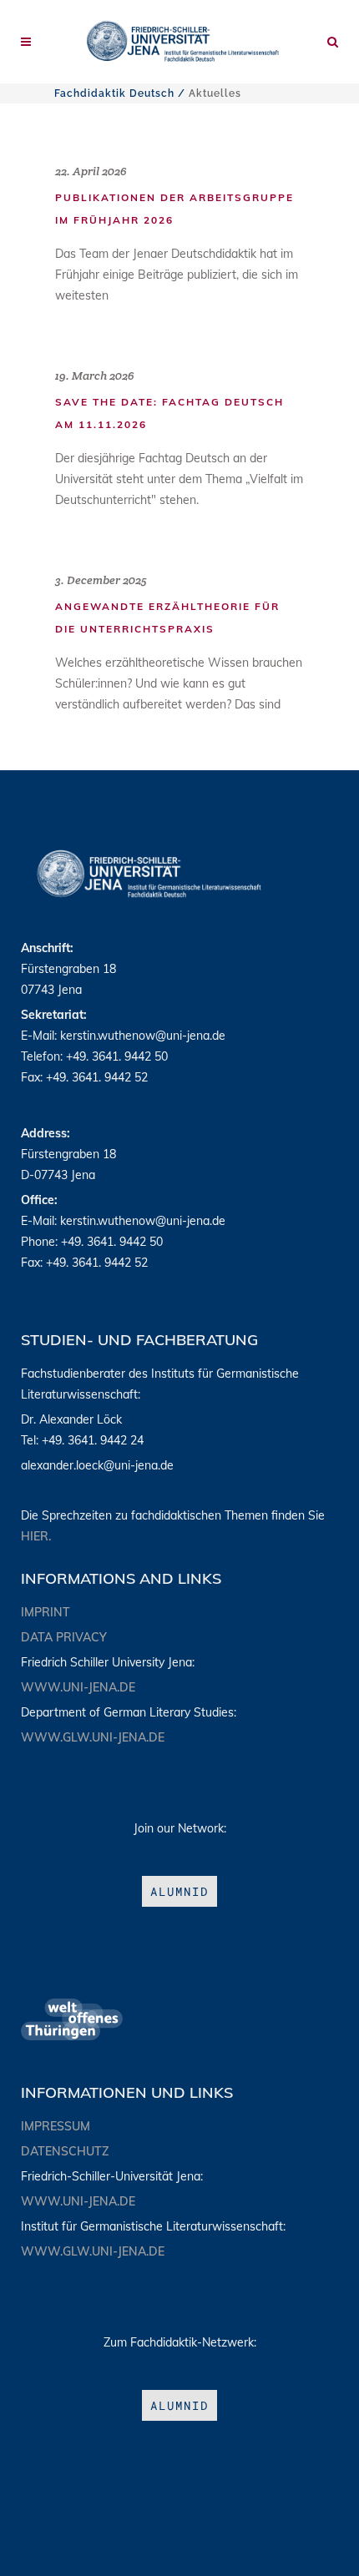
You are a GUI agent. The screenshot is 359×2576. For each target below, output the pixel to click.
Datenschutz (65, 2151)
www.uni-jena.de (78, 1687)
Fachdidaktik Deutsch (114, 93)
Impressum (56, 2126)
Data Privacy (64, 1637)
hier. (36, 1536)
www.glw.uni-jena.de (93, 1737)
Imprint (46, 1612)
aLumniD (179, 1891)
